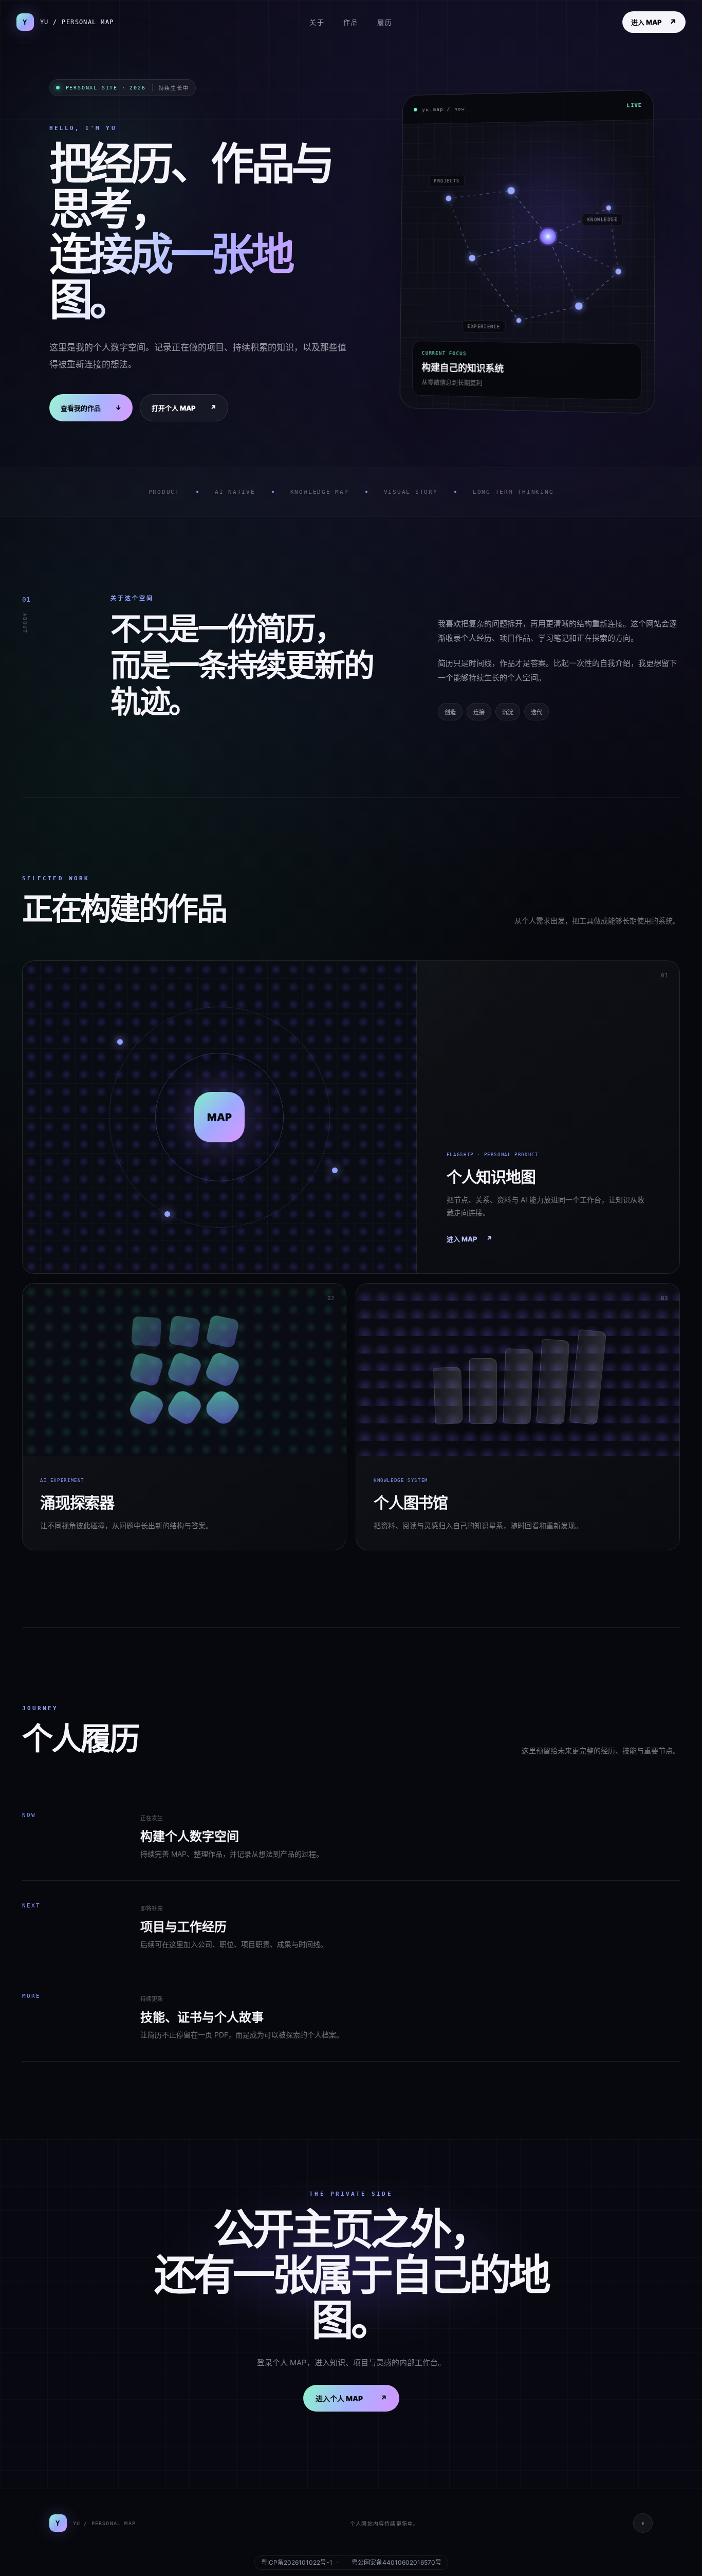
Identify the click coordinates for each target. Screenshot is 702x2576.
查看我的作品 (91, 408)
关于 (317, 22)
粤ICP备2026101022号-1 (297, 2563)
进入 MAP (654, 22)
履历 (385, 22)
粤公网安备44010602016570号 (396, 2563)
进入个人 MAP (351, 2398)
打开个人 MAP (184, 408)
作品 (351, 22)
